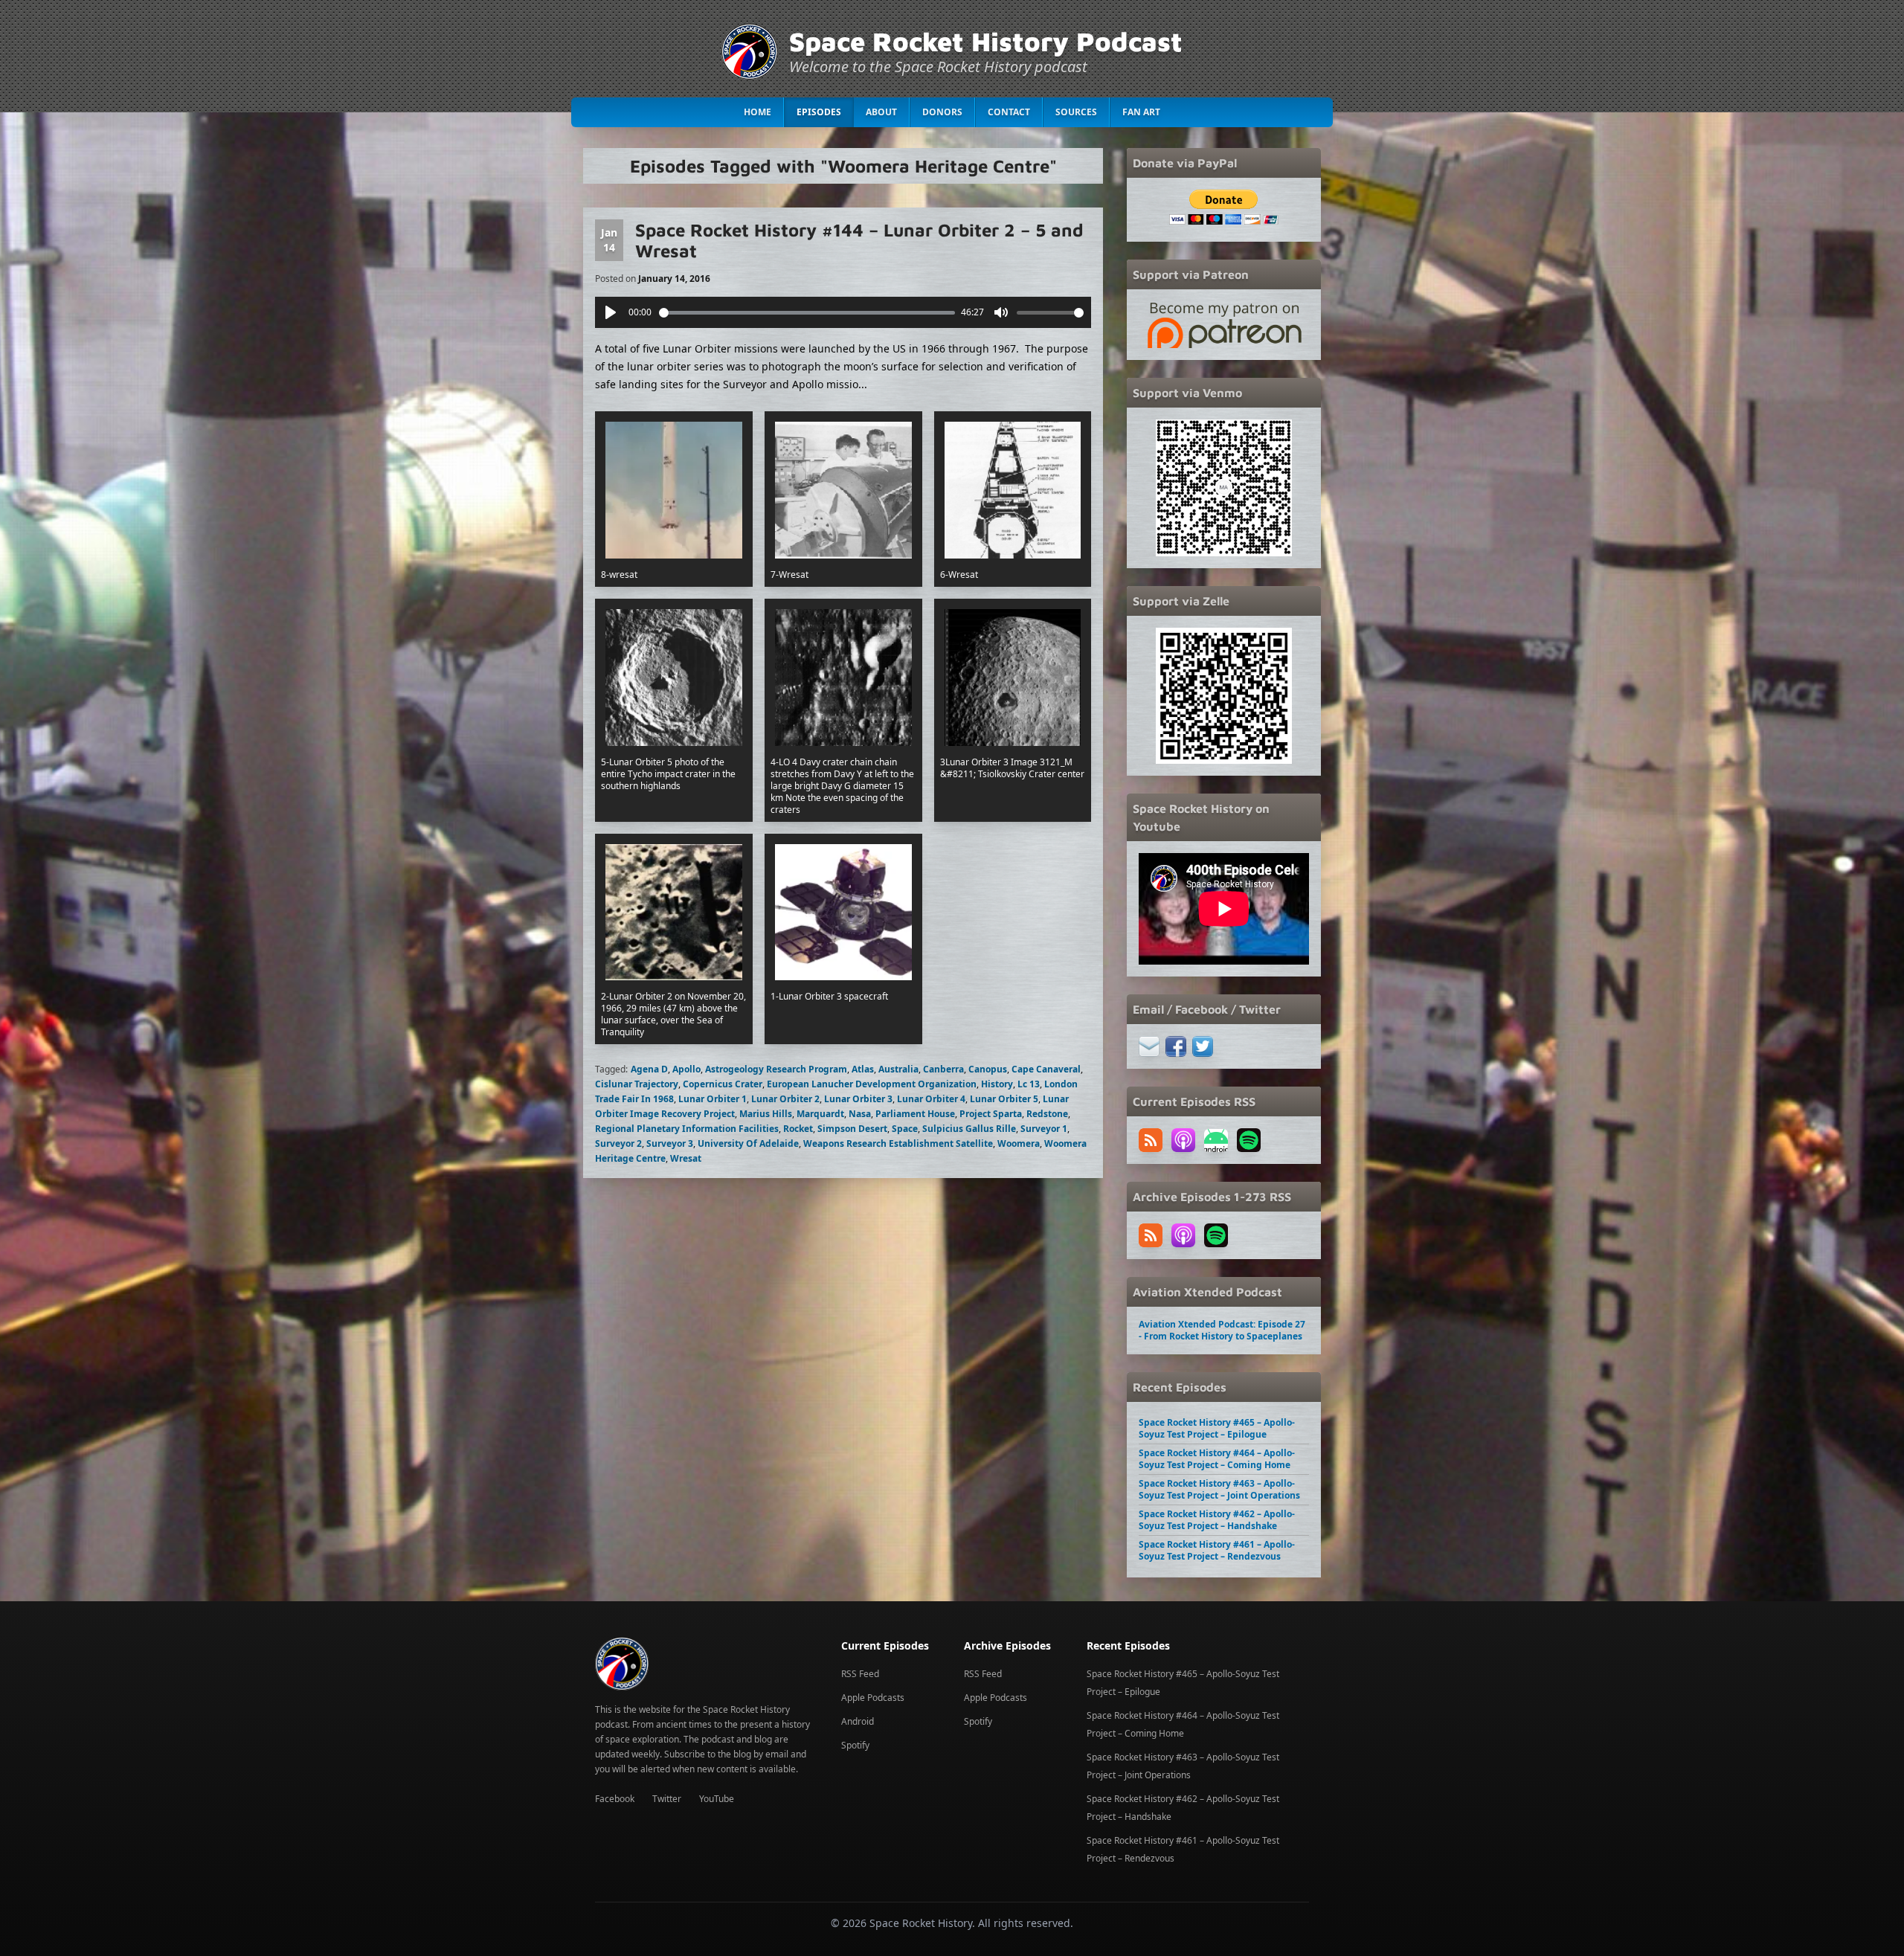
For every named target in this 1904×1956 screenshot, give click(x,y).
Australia (898, 1069)
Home (758, 112)
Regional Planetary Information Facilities (687, 1129)
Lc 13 (1029, 1084)
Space (905, 1129)
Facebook (615, 1799)
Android (858, 1721)
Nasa (860, 1114)
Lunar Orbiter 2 (785, 1099)
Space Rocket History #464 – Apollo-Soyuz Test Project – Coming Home (1217, 1459)
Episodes (819, 112)
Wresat (686, 1158)
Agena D (649, 1069)
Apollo (686, 1069)
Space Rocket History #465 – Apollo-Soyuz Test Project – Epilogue (1217, 1428)
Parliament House (915, 1114)
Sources (1076, 112)
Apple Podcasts (873, 1698)
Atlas (863, 1069)
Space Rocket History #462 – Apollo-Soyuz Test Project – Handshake (1217, 1520)
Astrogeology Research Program (776, 1069)
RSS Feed (860, 1674)
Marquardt (820, 1114)
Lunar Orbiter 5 (1004, 1099)
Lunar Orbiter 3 (858, 1099)
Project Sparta (991, 1114)
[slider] (807, 313)
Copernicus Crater (723, 1084)
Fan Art (1141, 112)
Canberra (943, 1069)
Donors (942, 112)
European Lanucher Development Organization (872, 1084)
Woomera (1019, 1143)
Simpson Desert (852, 1129)
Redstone (1047, 1114)
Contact (1009, 112)
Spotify (855, 1745)
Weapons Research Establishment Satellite (898, 1143)
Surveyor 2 (618, 1143)
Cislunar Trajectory (637, 1084)
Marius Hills (766, 1114)
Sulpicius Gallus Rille (969, 1129)
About (881, 112)
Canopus (988, 1069)
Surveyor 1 (1044, 1129)
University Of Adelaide (748, 1143)
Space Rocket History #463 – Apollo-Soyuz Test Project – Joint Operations (1219, 1489)
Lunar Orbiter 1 (713, 1099)
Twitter (667, 1799)
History (997, 1084)
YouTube (717, 1799)
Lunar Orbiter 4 (931, 1099)
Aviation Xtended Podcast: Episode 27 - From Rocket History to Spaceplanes (1222, 1330)
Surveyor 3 (670, 1143)
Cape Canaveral (1046, 1069)
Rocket (798, 1129)
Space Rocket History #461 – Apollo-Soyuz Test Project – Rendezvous (1217, 1550)
